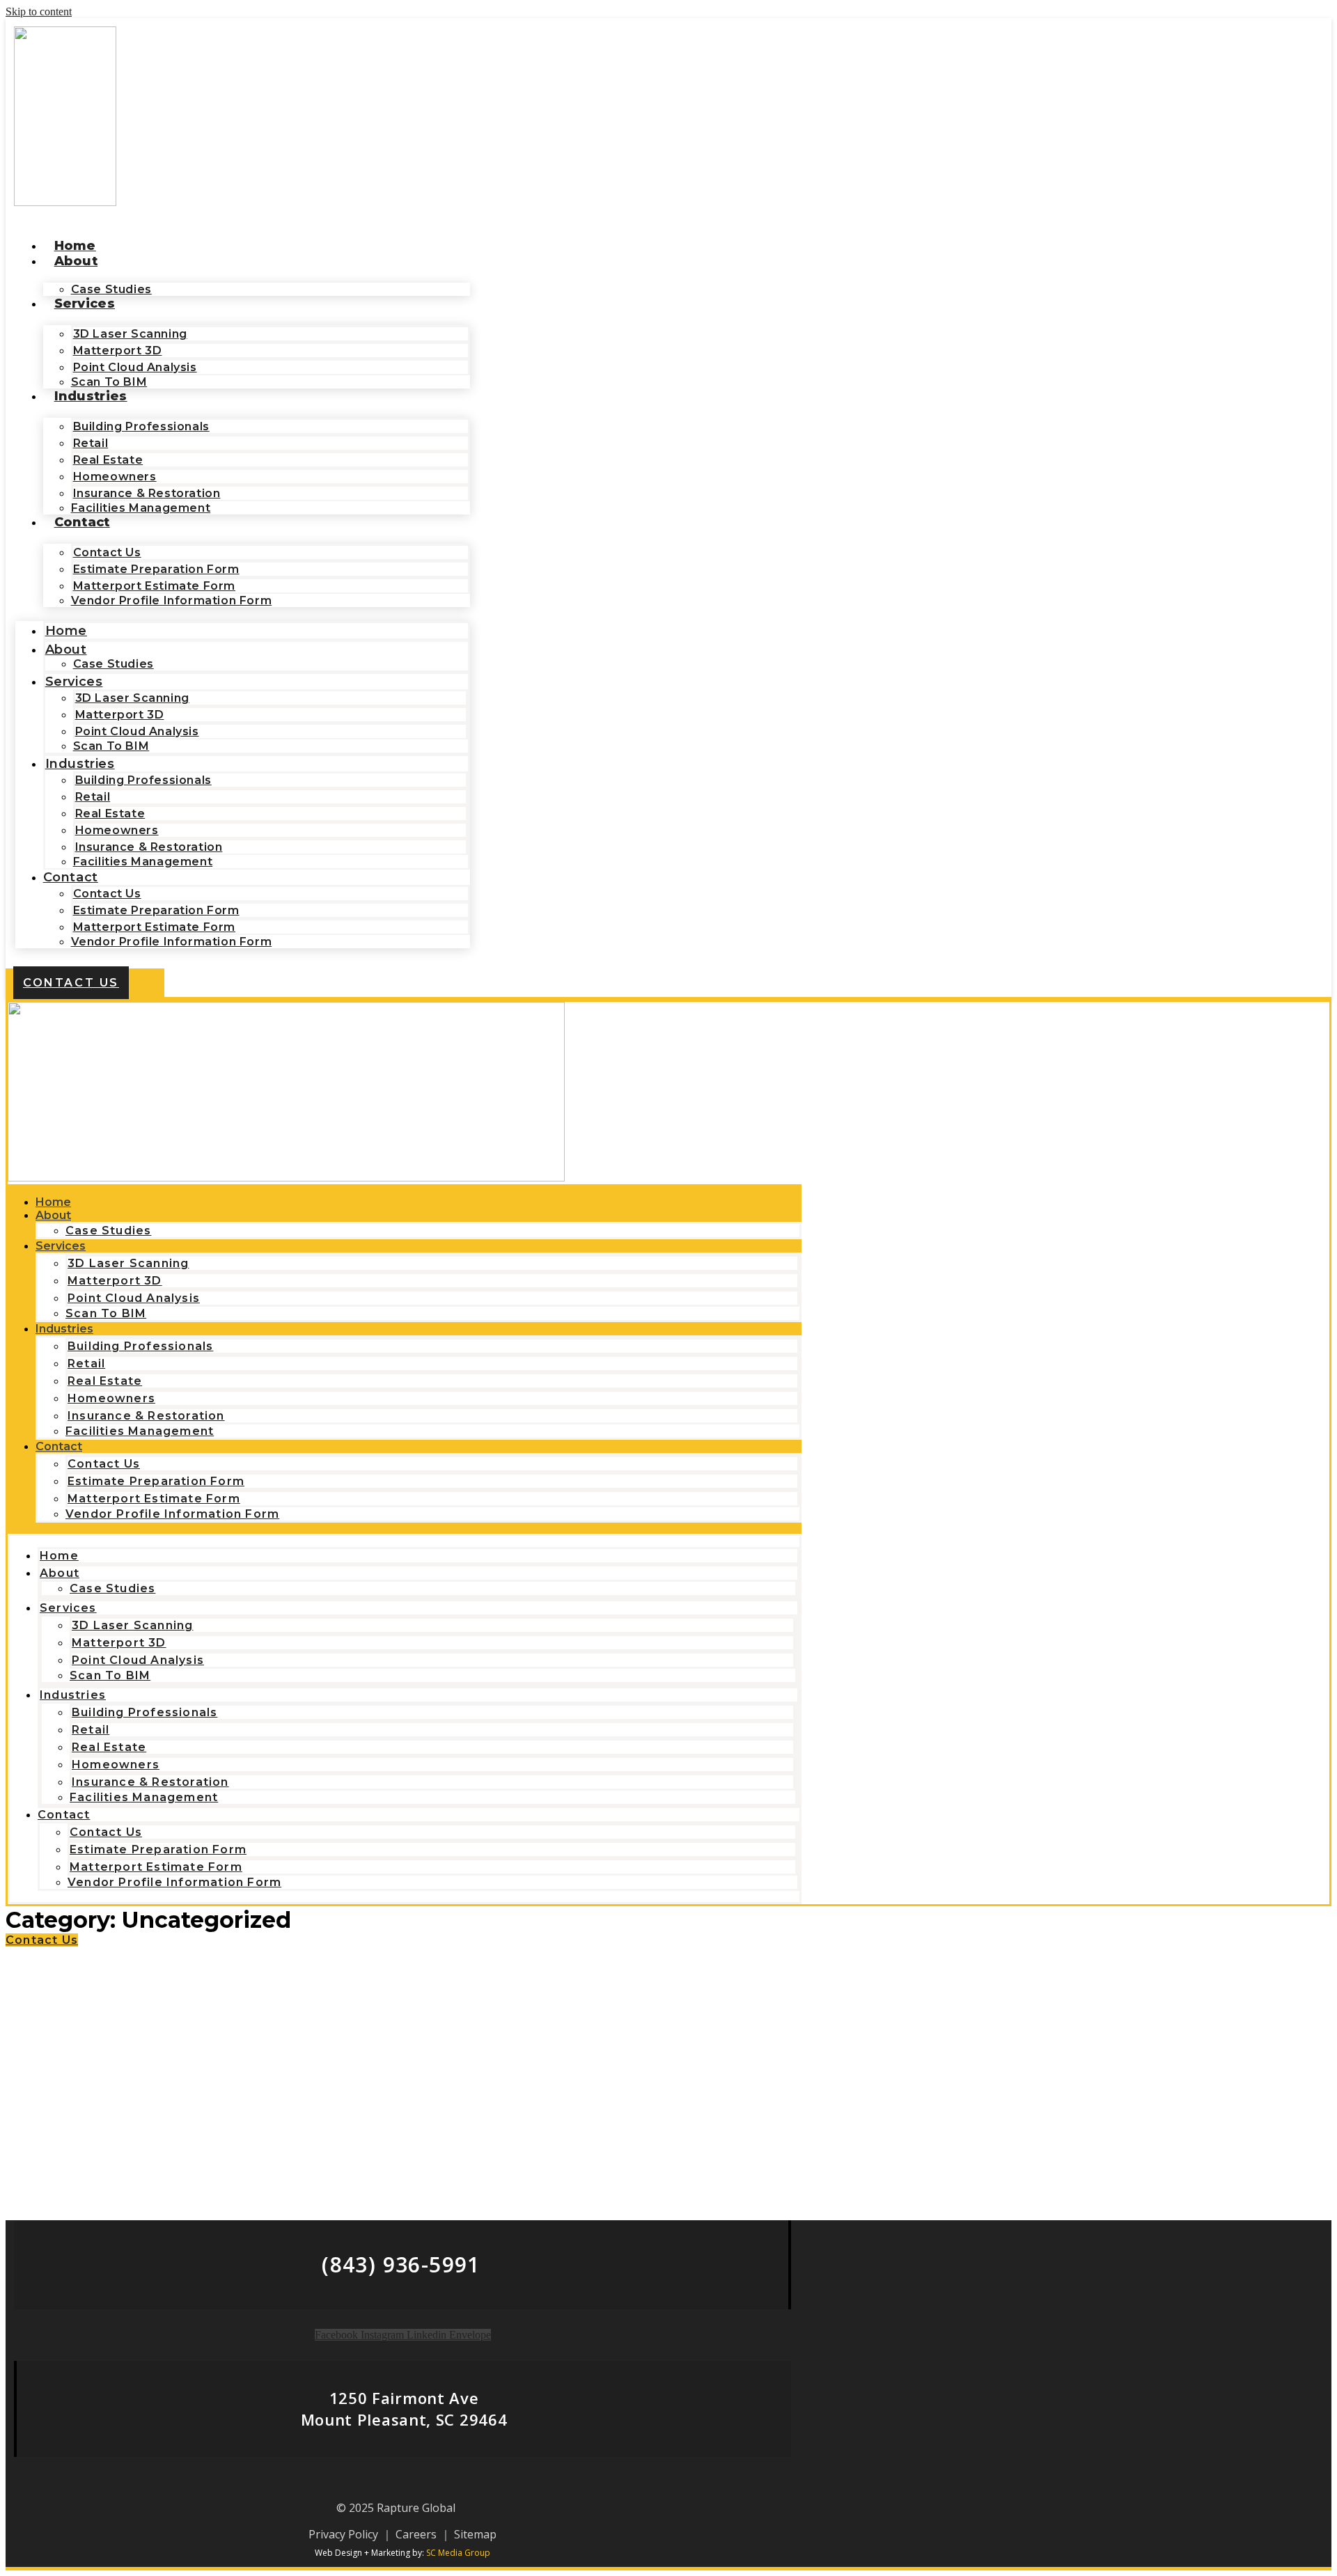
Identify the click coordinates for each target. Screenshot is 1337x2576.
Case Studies (114, 664)
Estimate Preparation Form (156, 569)
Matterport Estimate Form (154, 586)
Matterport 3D (118, 351)
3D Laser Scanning (130, 334)
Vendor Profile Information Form (172, 600)
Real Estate (108, 460)
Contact (82, 522)
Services (85, 304)
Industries (91, 396)
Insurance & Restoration (147, 493)
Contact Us (107, 552)
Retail (91, 443)
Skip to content (39, 11)
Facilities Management (141, 508)
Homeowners (115, 477)
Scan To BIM (111, 746)
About (76, 261)
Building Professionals (141, 426)
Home (75, 246)
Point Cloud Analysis (135, 367)
